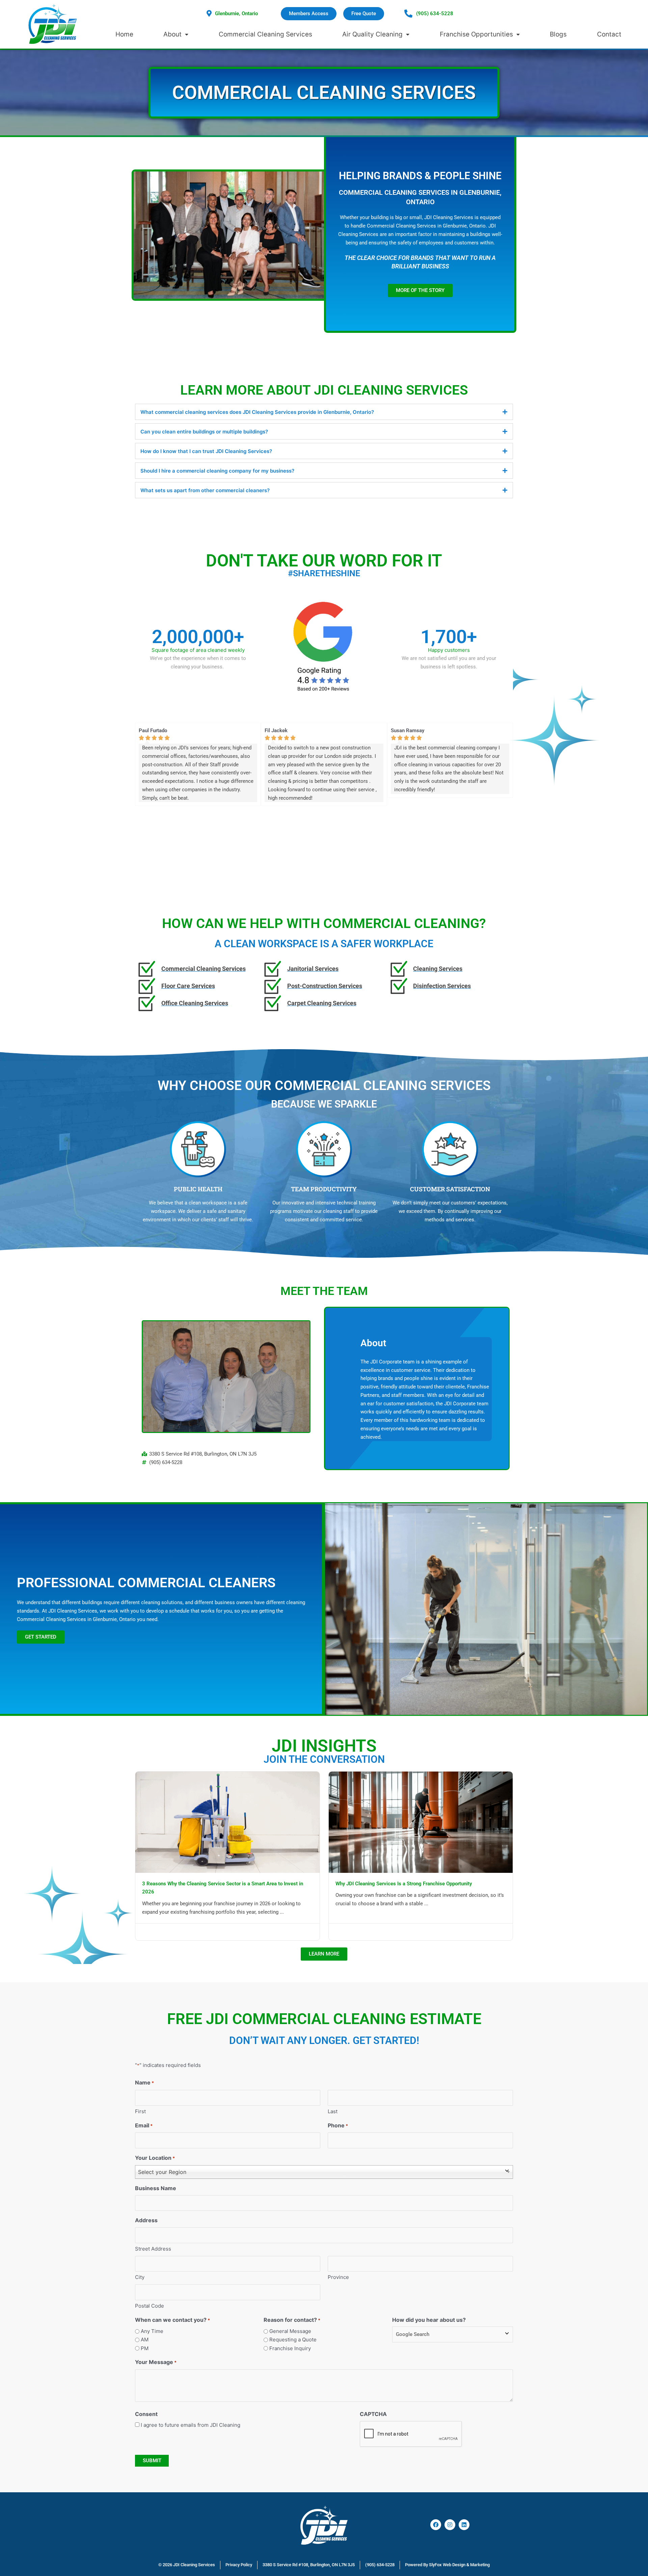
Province (338, 2277)
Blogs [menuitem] (558, 34)
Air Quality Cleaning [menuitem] (372, 34)
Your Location (155, 2158)
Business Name (156, 2188)
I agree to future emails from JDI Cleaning (191, 2425)
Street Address (153, 2249)
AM (145, 2340)
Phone (338, 2125)
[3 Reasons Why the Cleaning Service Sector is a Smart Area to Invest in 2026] (227, 1822)
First (140, 2111)
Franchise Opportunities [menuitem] (476, 34)
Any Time (152, 2331)
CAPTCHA (373, 2414)
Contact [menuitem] (609, 34)
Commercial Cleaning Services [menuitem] (265, 34)
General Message (290, 2331)
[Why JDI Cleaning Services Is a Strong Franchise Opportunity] (421, 1822)
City (140, 2277)
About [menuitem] (172, 34)
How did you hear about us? (429, 2320)
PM (145, 2348)
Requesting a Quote (293, 2340)
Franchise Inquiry (290, 2348)
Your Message (156, 2362)
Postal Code (150, 2306)
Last (333, 2111)
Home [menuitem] (124, 34)
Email (144, 2125)
